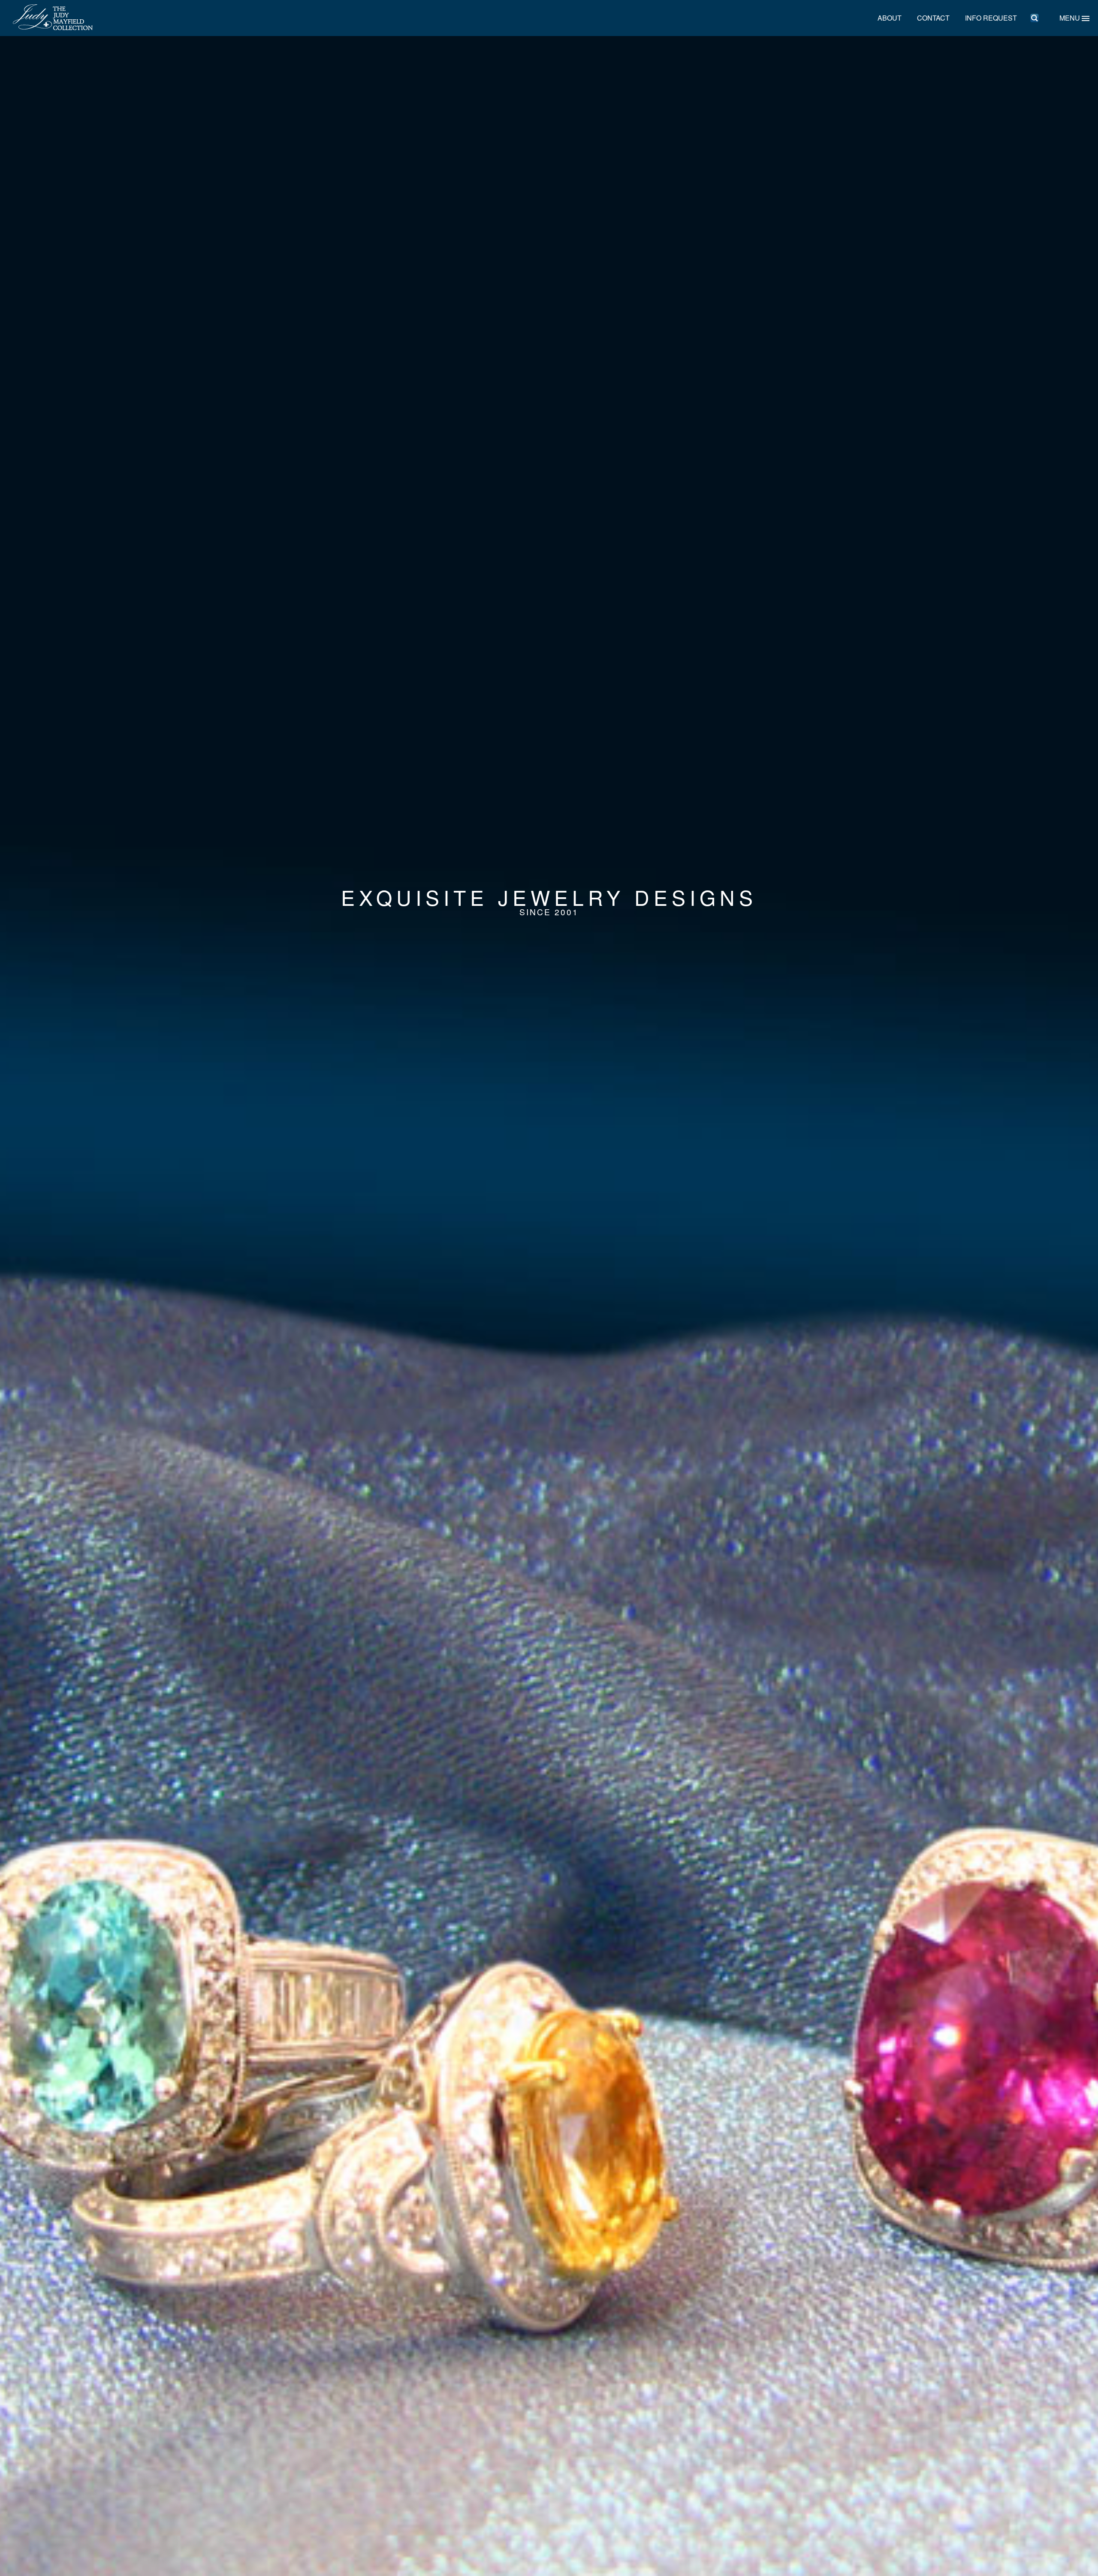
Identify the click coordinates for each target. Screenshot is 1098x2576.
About (890, 18)
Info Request (991, 18)
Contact (933, 18)
